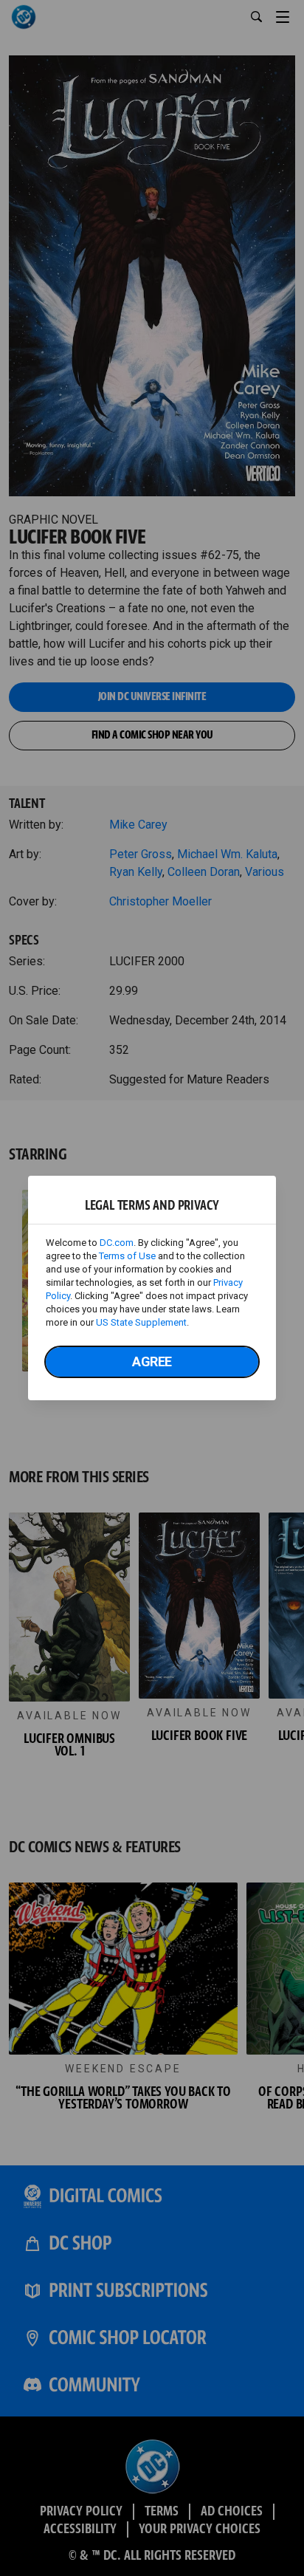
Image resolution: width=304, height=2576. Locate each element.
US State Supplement (141, 1322)
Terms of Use (127, 1256)
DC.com (117, 1243)
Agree (152, 1361)
